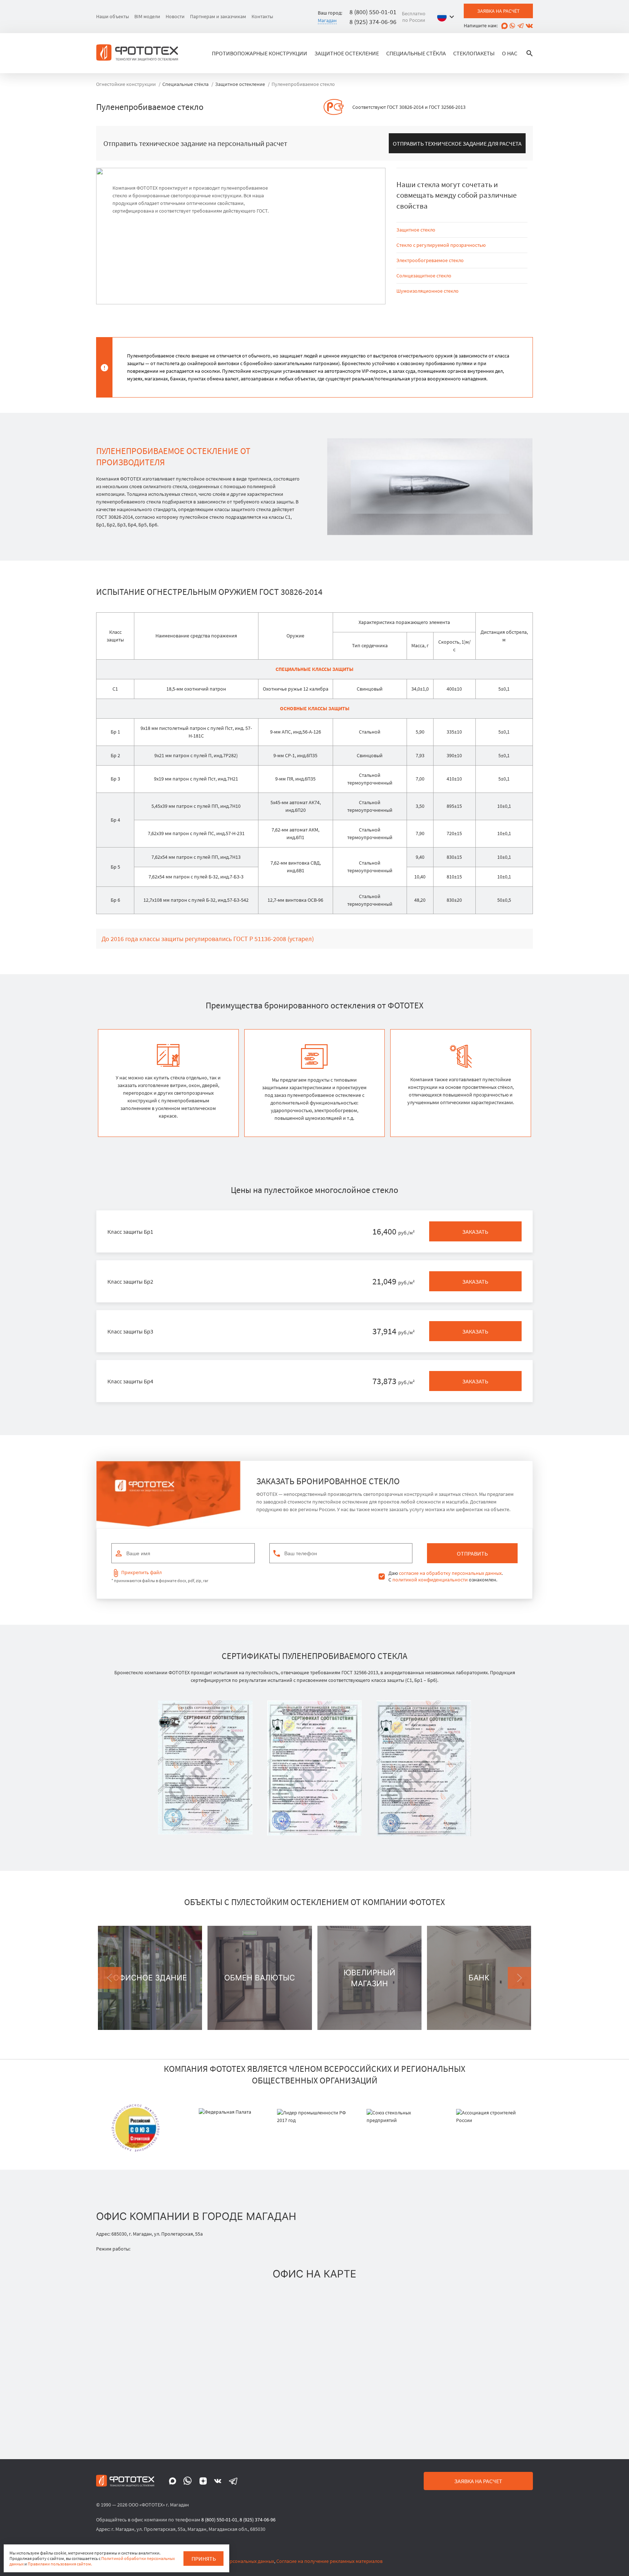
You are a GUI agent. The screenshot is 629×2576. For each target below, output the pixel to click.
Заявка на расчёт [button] (499, 11)
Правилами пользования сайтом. (60, 2564)
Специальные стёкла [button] (416, 53)
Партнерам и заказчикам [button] (218, 16)
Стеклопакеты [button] (474, 53)
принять (204, 2559)
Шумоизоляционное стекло (428, 291)
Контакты (262, 16)
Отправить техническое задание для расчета (457, 143)
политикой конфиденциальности (430, 1580)
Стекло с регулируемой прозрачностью (441, 245)
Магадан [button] (327, 20)
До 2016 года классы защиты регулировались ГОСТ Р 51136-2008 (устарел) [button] (208, 939)
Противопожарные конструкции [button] (260, 53)
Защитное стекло (416, 230)
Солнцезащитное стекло (424, 276)
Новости (175, 16)
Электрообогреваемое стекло (430, 260)
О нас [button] (510, 53)
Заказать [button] (475, 1232)
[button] (447, 17)
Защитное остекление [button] (347, 53)
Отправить (472, 1553)
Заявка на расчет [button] (478, 2481)
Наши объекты (112, 16)
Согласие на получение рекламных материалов (329, 2561)
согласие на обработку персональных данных (450, 1573)
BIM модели (147, 16)
